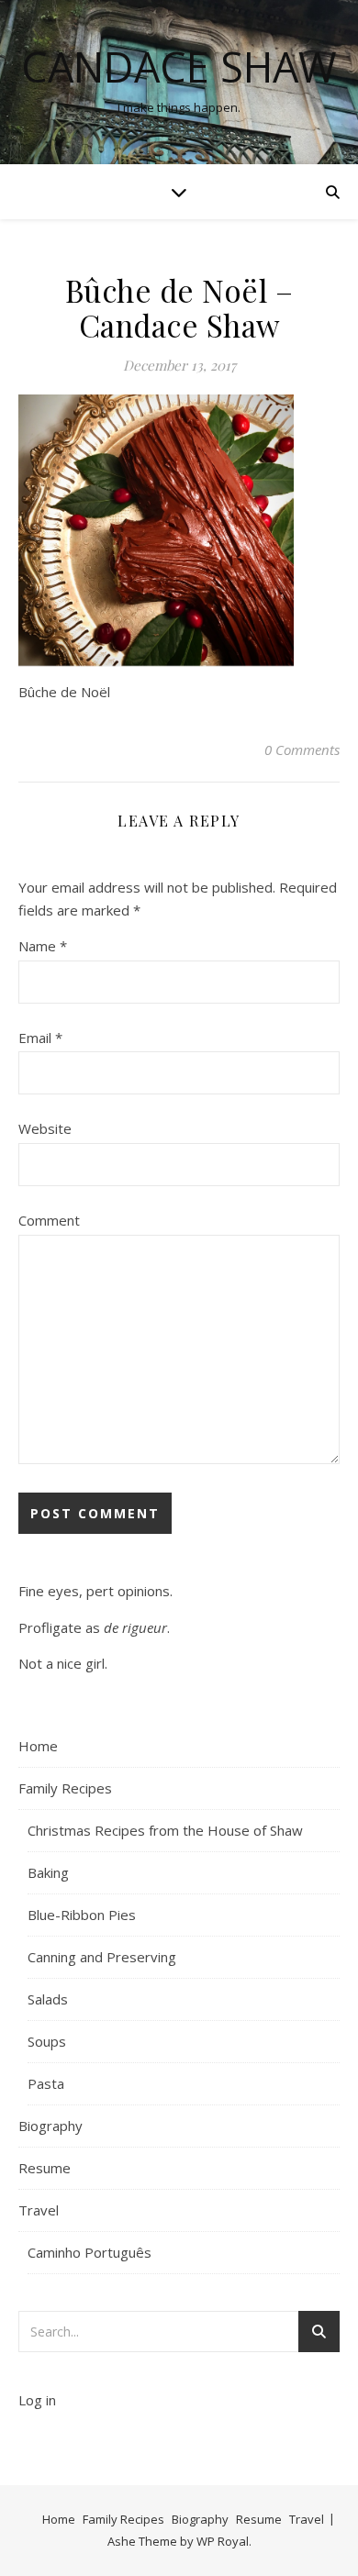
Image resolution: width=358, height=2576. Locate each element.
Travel (39, 2210)
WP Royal (223, 2541)
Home (38, 1746)
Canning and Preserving (102, 1957)
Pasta (46, 2083)
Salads (48, 1999)
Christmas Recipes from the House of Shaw (165, 1830)
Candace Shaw (179, 67)
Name (43, 946)
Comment (49, 1220)
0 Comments (302, 749)
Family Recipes (65, 1788)
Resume (45, 2168)
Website (45, 1128)
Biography (50, 2126)
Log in (37, 2400)
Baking (48, 1872)
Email (40, 1038)
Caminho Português (89, 2252)
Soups (47, 2041)
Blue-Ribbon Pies (82, 1915)
